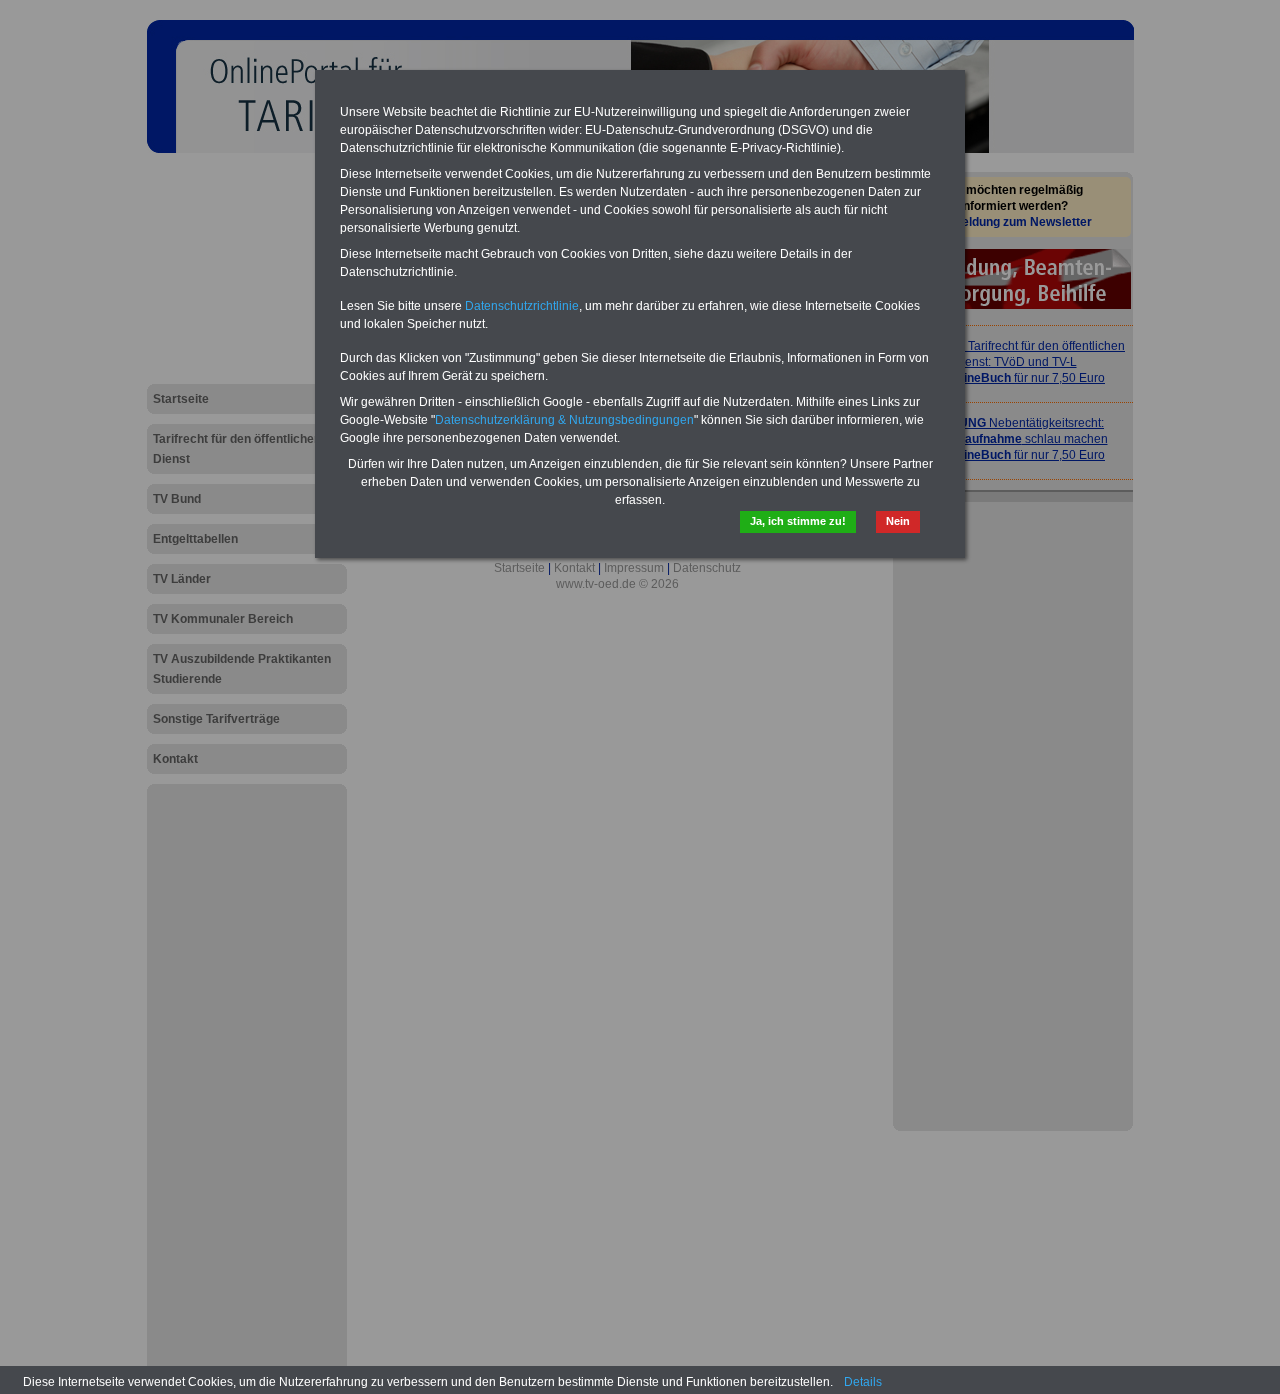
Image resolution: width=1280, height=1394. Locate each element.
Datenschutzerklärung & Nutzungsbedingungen (564, 420)
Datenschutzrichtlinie (522, 306)
